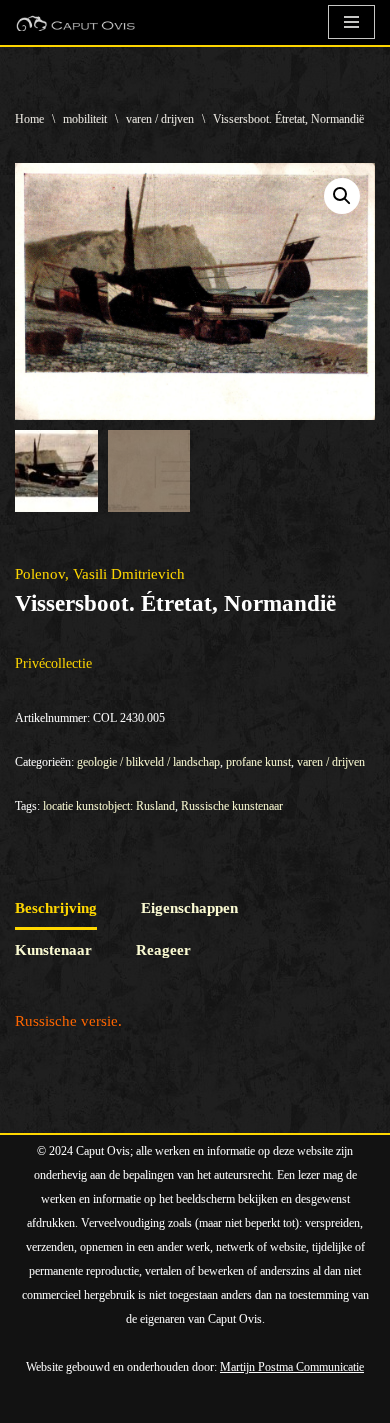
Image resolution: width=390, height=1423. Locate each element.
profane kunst (258, 762)
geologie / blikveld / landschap (148, 762)
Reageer (163, 950)
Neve (31, 1403)
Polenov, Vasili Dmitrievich (100, 574)
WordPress (242, 1403)
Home (29, 119)
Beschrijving (56, 908)
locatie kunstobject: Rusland (109, 806)
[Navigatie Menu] (351, 22)
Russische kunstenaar (232, 806)
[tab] (56, 909)
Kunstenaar (53, 950)
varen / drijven (160, 119)
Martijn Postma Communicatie (292, 1367)
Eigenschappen (189, 908)
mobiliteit (85, 119)
